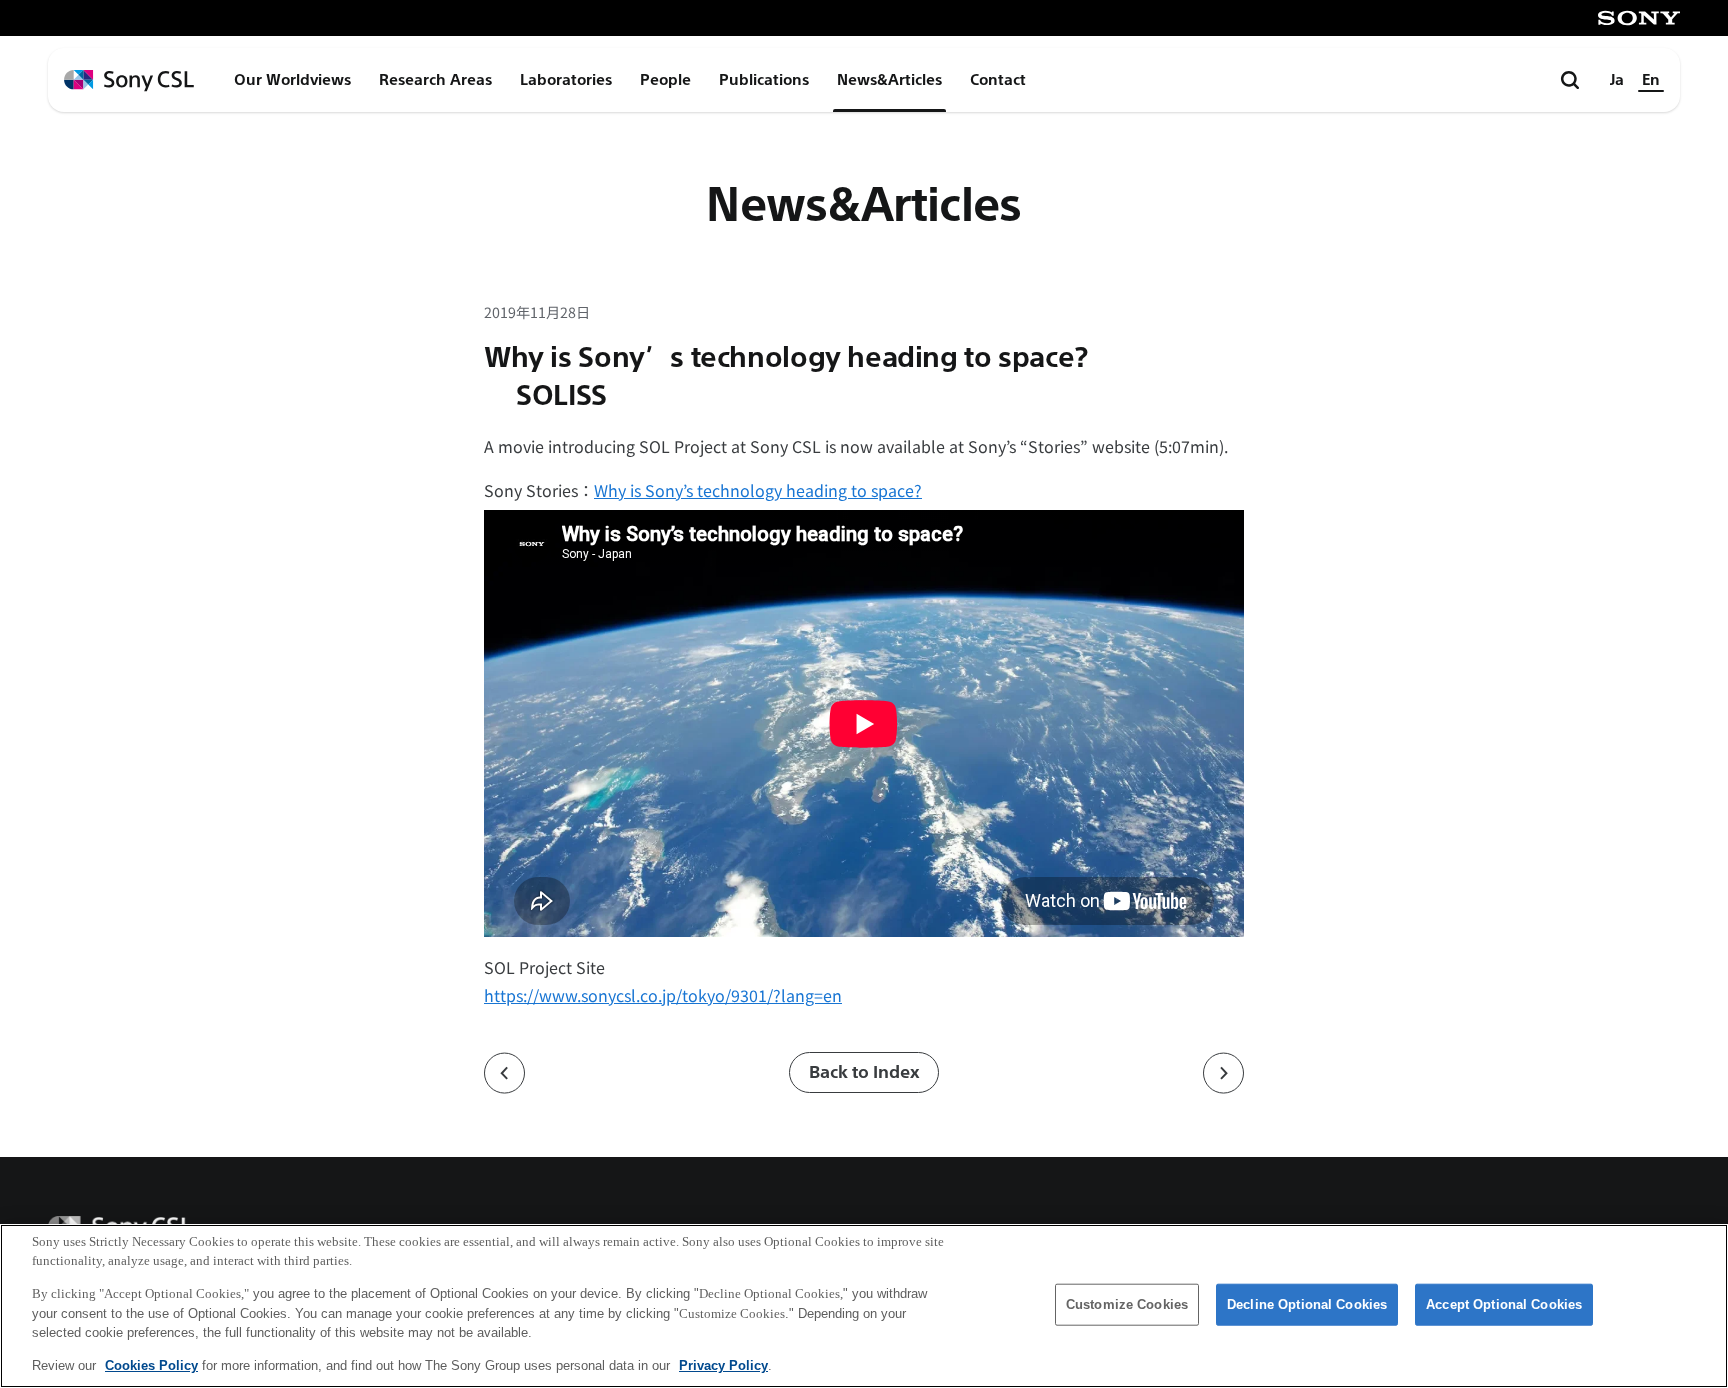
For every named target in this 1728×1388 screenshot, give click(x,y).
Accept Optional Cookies (1504, 1304)
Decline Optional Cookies (1307, 1304)
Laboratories (566, 80)
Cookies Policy (151, 1364)
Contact (998, 80)
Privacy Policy (723, 1364)
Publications (764, 80)
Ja (1617, 80)
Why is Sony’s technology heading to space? (758, 490)
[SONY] (1639, 18)
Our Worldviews (292, 80)
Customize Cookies (1127, 1304)
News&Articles (889, 80)
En (1651, 80)
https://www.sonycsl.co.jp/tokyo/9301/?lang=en (663, 995)
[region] (864, 1306)
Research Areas (435, 80)
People (665, 80)
